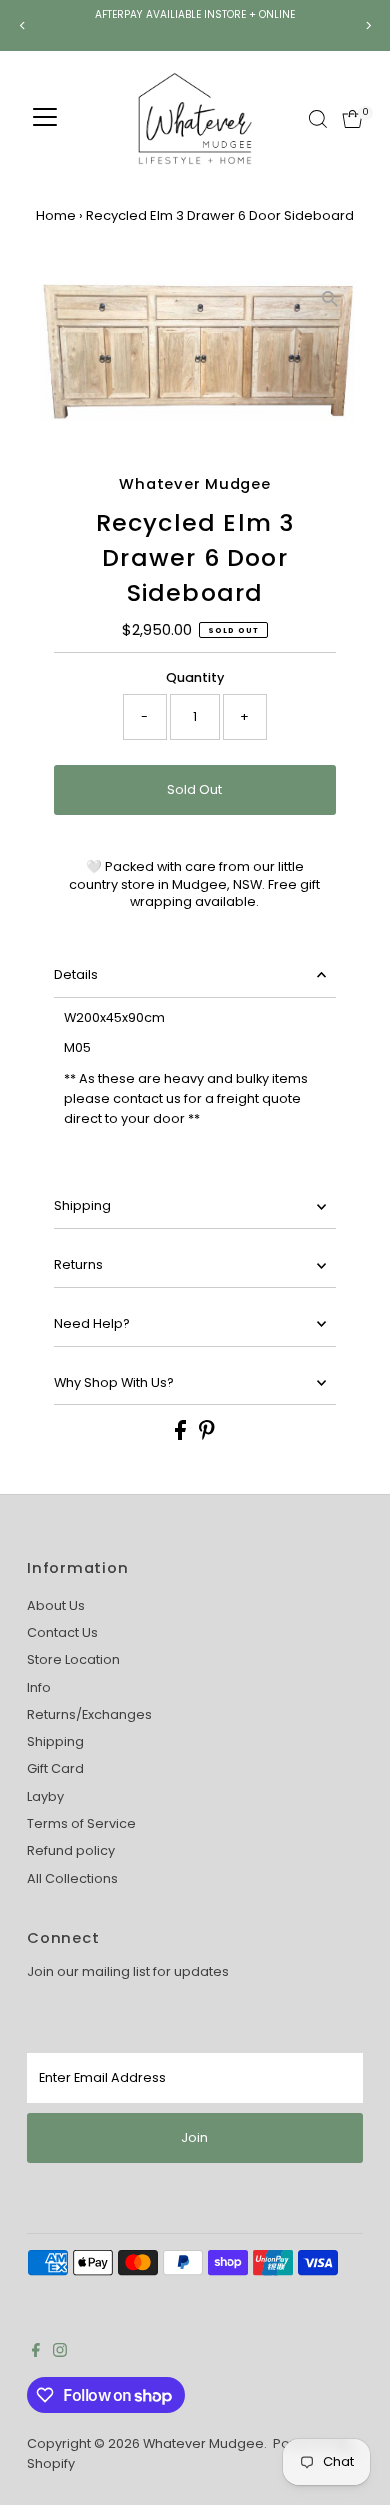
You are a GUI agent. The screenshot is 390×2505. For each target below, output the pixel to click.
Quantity (195, 677)
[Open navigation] (45, 119)
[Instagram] (60, 2353)
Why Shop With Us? (114, 1382)
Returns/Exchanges (89, 1714)
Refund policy (71, 1850)
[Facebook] (36, 2353)
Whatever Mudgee (203, 2443)
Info (39, 1687)
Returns (78, 1264)
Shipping (82, 1205)
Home (56, 215)
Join (194, 2137)
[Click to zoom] (330, 299)
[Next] (367, 25)
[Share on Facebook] (182, 1435)
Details (76, 974)
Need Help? (92, 1323)
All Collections (72, 1878)
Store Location (73, 1659)
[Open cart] (352, 119)
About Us (56, 1605)
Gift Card (55, 1768)
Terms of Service (81, 1823)
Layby (45, 1796)
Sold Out (194, 789)
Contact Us (62, 1632)
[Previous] (22, 25)
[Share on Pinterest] (207, 1435)
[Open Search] (318, 119)
